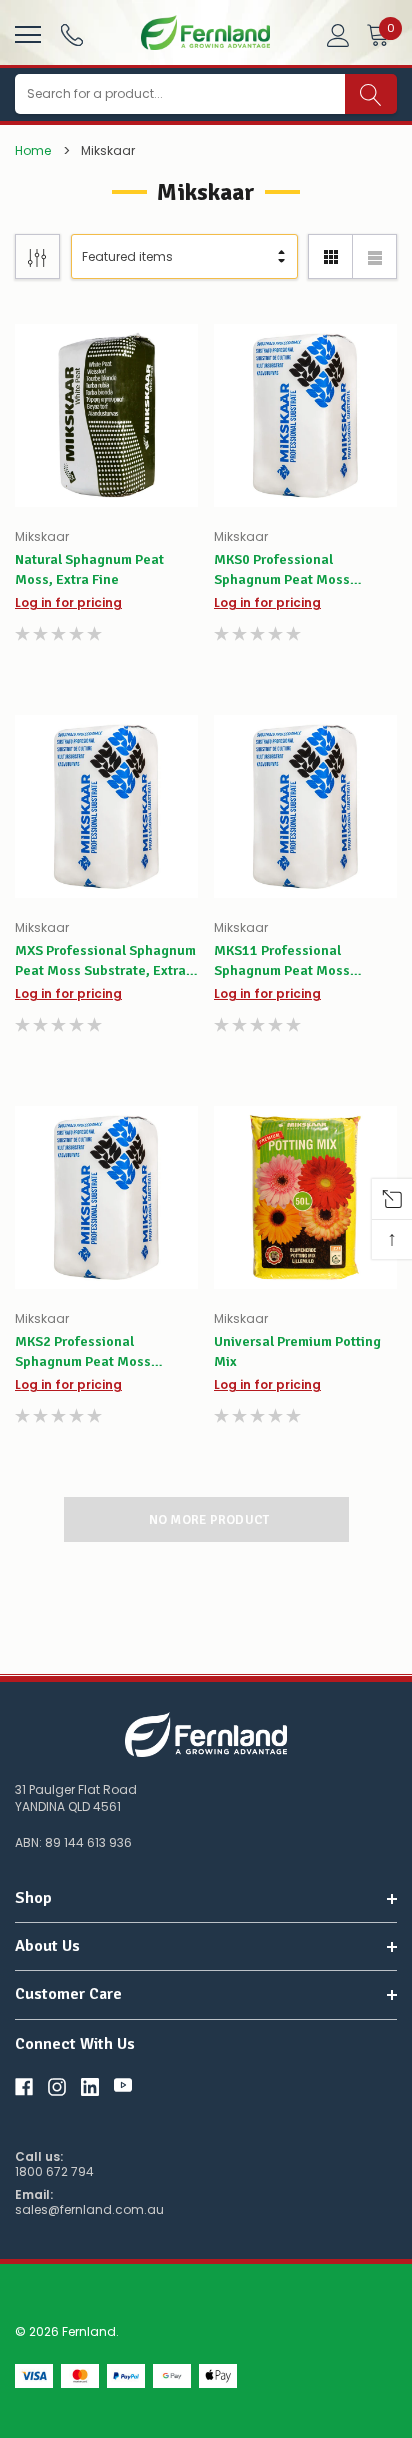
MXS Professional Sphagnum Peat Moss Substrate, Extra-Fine (105, 961)
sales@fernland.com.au (89, 2210)
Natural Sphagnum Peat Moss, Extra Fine (89, 569)
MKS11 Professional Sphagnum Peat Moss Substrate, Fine (282, 961)
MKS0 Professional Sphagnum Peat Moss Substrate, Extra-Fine (282, 570)
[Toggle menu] (25, 32)
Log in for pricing (68, 602)
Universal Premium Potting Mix (297, 1351)
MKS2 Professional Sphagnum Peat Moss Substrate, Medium (83, 1352)
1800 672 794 (54, 2172)
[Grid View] (330, 256)
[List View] (374, 256)
